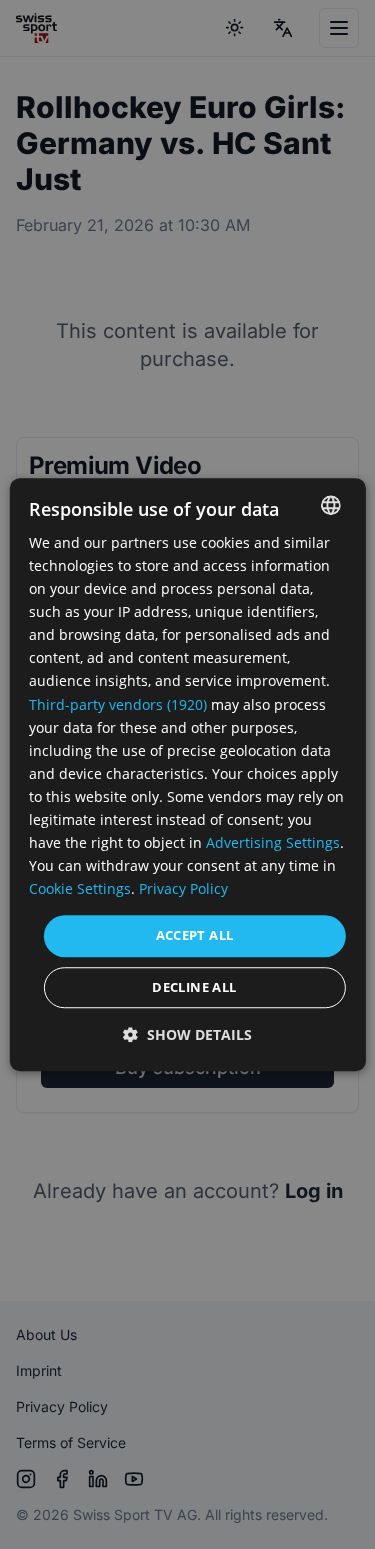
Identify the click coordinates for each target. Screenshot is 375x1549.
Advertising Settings (273, 842)
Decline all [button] (194, 987)
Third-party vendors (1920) (118, 704)
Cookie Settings (80, 889)
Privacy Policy (183, 889)
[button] (187, 1034)
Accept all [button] (195, 936)
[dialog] (187, 774)
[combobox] (331, 505)
